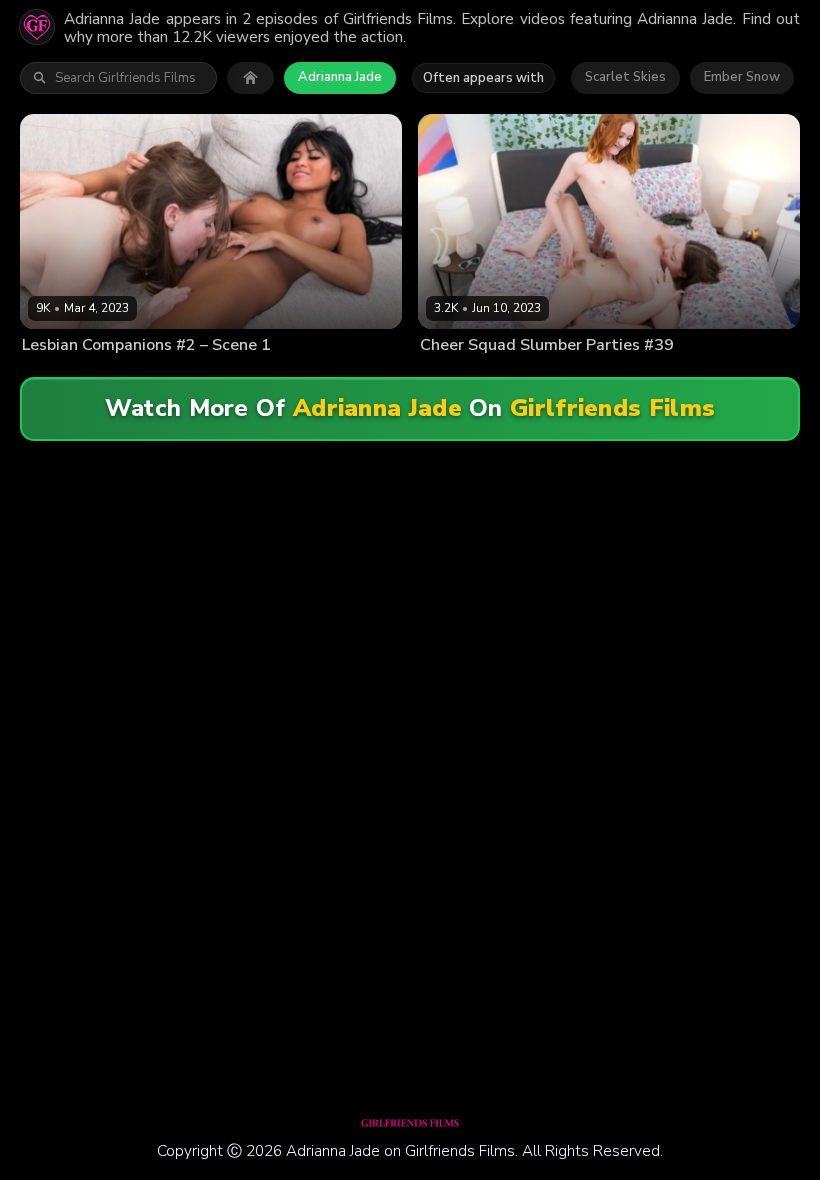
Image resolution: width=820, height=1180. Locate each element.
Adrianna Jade (340, 77)
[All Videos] (250, 78)
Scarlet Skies (625, 77)
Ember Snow (742, 77)
